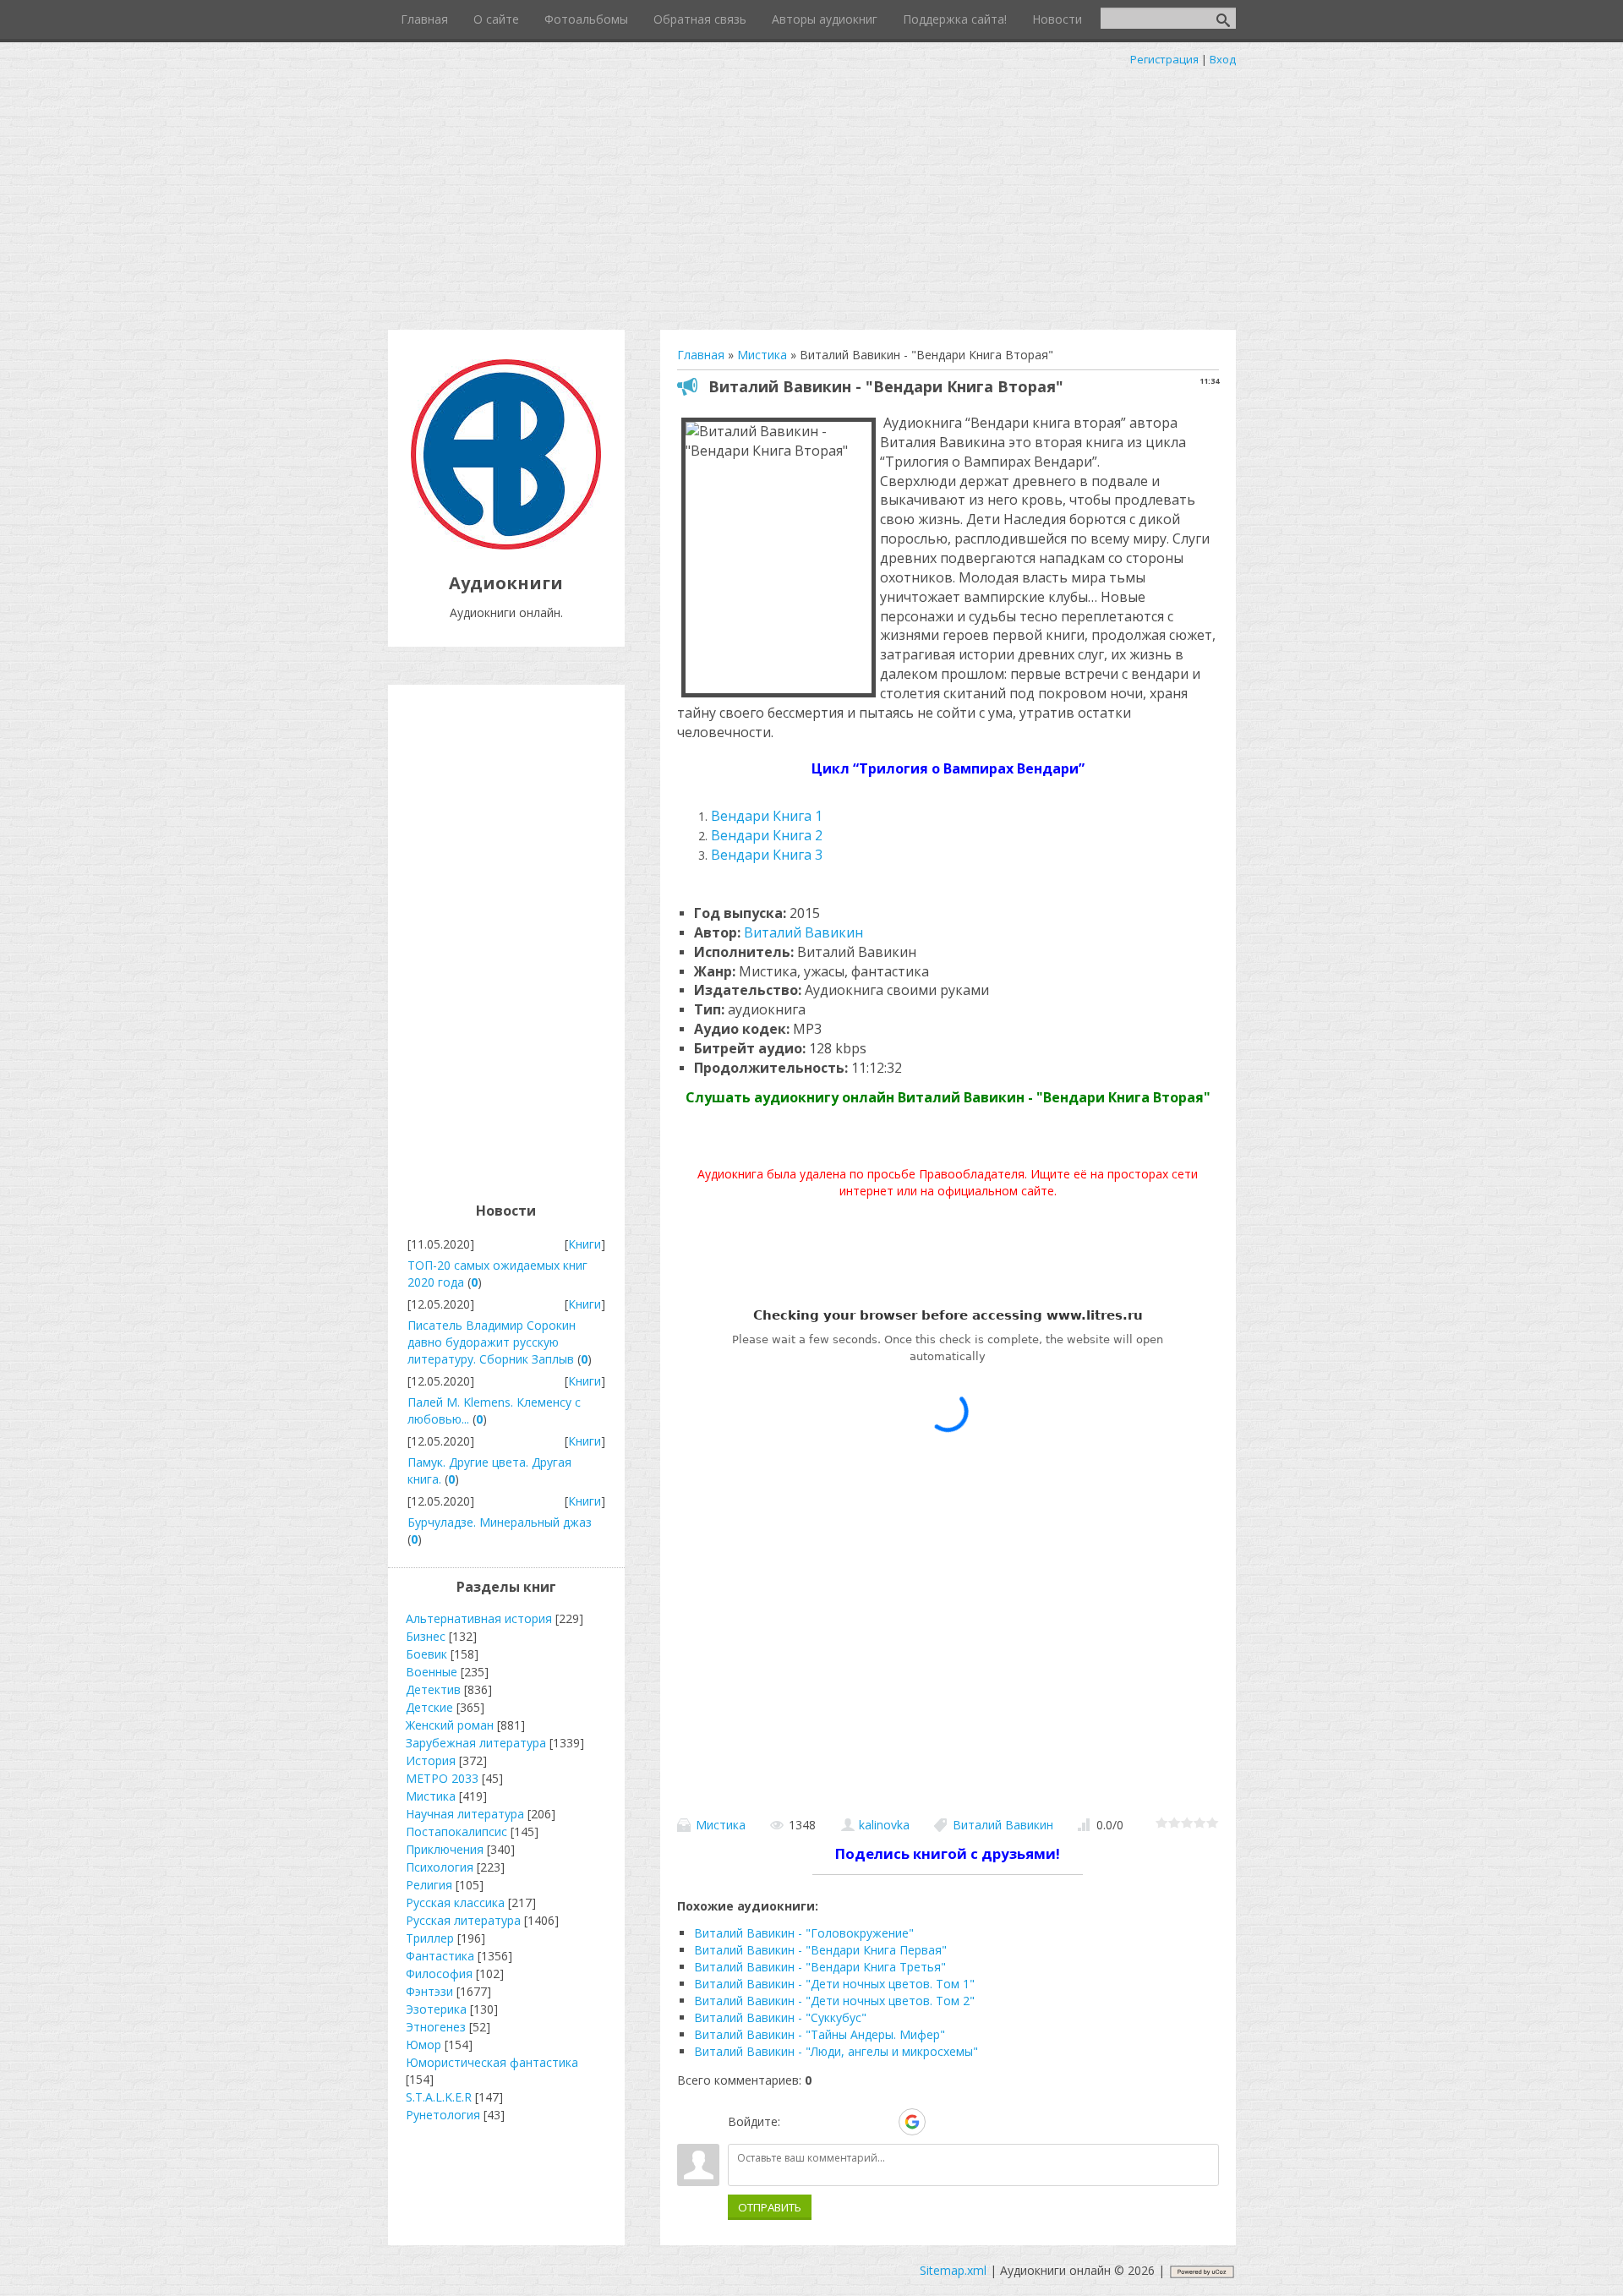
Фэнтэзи (429, 1991)
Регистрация (1164, 59)
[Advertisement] (811, 194)
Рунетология (443, 2115)
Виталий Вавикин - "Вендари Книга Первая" (820, 1950)
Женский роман (450, 1725)
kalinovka (884, 1825)
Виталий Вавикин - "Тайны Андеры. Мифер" (820, 2034)
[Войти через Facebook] (854, 2122)
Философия (439, 1973)
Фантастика (440, 1956)
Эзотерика (436, 2009)
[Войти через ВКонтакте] (825, 2122)
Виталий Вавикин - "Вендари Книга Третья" (820, 1967)
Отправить (770, 2207)
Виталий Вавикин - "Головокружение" (804, 1933)
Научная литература (465, 1814)
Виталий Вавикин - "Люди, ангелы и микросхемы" (836, 2051)
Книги (585, 1244)
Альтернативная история (479, 1618)
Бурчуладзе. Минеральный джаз (500, 1522)
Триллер (430, 1938)
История (431, 1760)
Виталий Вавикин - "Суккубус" (780, 2017)
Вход (1223, 59)
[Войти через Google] (912, 2122)
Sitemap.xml (953, 2270)
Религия (429, 1885)
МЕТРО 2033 (442, 1778)
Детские (429, 1707)
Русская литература (463, 1920)
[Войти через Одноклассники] (942, 2122)
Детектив (433, 1689)
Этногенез (436, 2027)
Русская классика (455, 1902)
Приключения (445, 1849)
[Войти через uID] (796, 2122)
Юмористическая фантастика (492, 2062)
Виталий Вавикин (803, 932)
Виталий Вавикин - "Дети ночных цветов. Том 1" (834, 1984)
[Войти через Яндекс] (883, 2122)
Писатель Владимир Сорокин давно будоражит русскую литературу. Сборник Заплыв (492, 1342)
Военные (432, 1672)
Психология (440, 1867)
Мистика (721, 1825)
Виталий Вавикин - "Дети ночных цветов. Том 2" (834, 2001)
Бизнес (426, 1636)
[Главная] (506, 545)
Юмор (424, 2045)
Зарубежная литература (476, 1743)
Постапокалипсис (456, 1831)
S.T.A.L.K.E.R (439, 2097)
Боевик (426, 1654)
